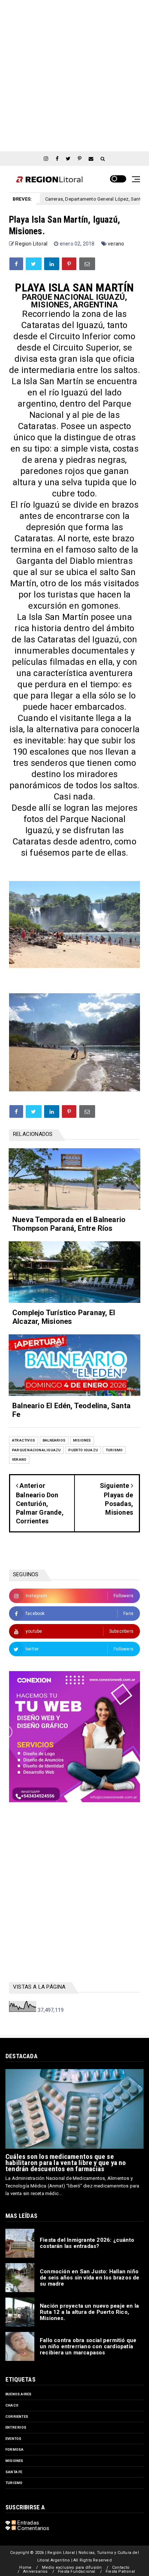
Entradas (27, 2523)
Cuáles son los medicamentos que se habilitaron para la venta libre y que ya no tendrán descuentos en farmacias (66, 2163)
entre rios (16, 2427)
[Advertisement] (74, 75)
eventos (13, 2439)
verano (116, 244)
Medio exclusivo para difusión (72, 2567)
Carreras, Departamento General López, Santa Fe (65, 199)
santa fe (14, 2472)
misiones (82, 1440)
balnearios (54, 1440)
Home (25, 2567)
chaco (12, 2405)
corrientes (17, 2416)
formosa (14, 2449)
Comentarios (33, 2528)
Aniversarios (35, 2571)
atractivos (24, 1440)
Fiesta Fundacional (77, 2571)
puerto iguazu (83, 1450)
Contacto (121, 2567)
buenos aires (18, 2394)
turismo (114, 1450)
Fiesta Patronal (120, 2571)
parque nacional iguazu (36, 1450)
